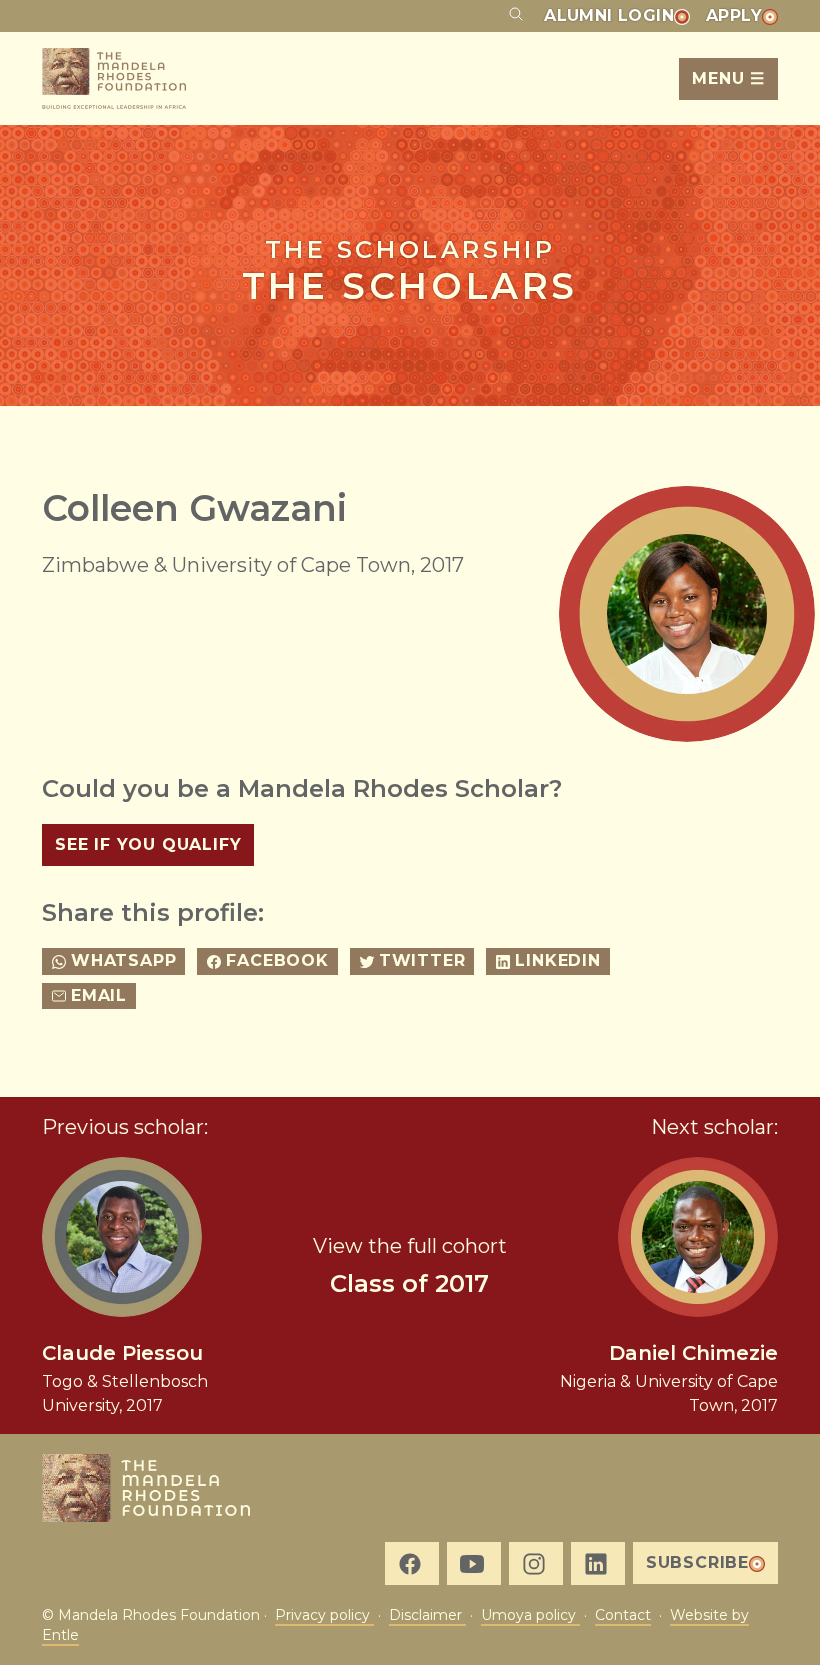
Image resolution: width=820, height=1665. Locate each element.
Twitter (422, 960)
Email (99, 995)
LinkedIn (557, 960)
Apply (734, 15)
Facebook (277, 960)
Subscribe (697, 1562)
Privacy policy (324, 1615)
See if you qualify (148, 844)
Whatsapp (123, 960)
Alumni (609, 15)
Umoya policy (530, 1615)
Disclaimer (427, 1615)
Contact (623, 1615)
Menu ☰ (728, 78)
